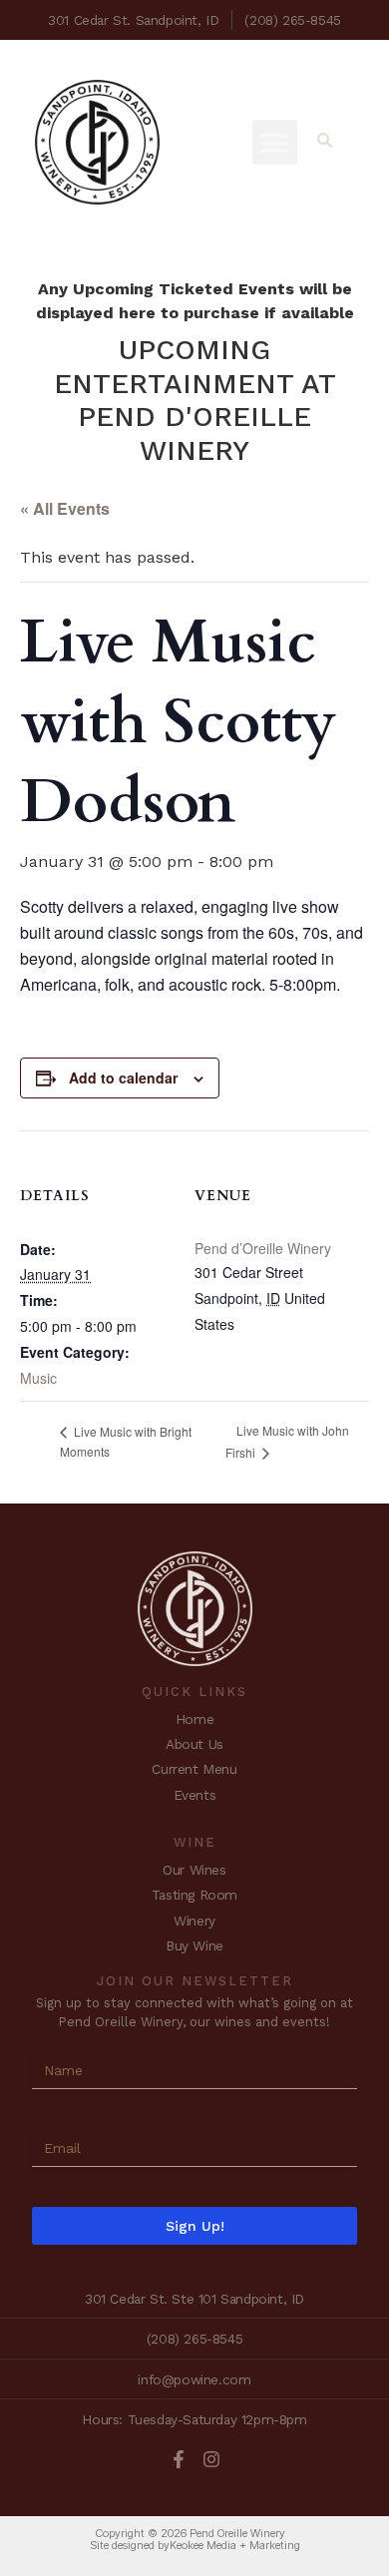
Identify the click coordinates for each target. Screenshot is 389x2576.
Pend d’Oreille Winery (263, 1248)
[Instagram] (211, 2459)
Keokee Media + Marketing (235, 2545)
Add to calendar (123, 1077)
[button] (275, 142)
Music (38, 1378)
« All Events (65, 508)
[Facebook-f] (179, 2459)
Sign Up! (195, 2226)
